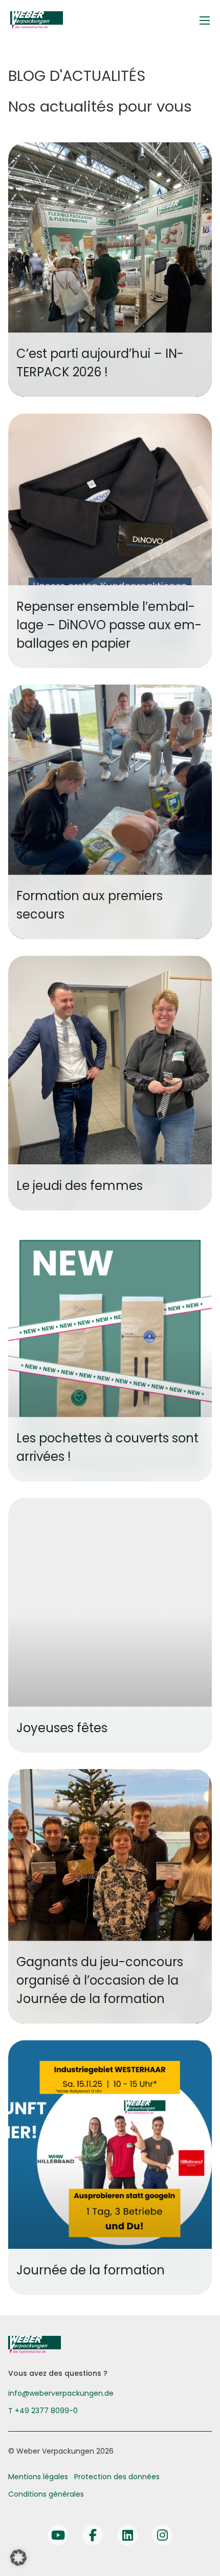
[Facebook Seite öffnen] (93, 2535)
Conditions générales (46, 2494)
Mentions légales (38, 2477)
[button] (18, 2558)
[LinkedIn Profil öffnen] (127, 2535)
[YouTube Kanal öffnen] (58, 2535)
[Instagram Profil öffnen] (162, 2535)
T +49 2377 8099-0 (43, 2411)
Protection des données (117, 2477)
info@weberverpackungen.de (61, 2393)
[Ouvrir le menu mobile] (205, 20)
